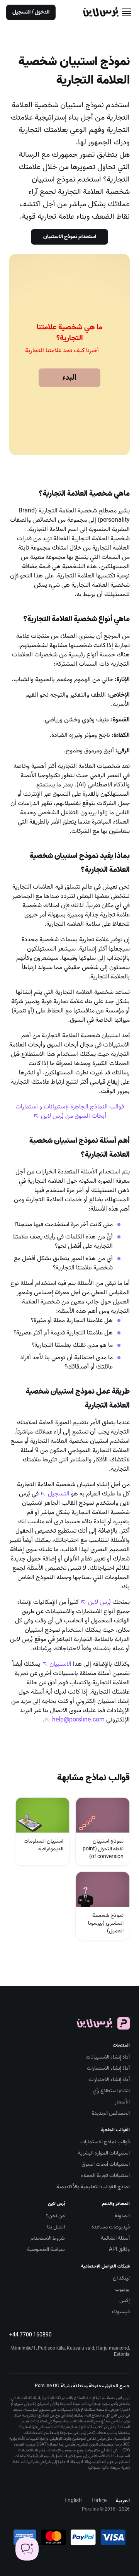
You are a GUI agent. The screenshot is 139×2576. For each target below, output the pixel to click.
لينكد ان (121, 2278)
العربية (123, 2501)
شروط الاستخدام (48, 2238)
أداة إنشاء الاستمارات (108, 2068)
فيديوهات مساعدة (111, 2227)
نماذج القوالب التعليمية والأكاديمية (93, 2187)
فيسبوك (121, 2312)
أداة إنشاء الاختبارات (109, 2080)
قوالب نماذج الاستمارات (105, 2142)
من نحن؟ (55, 2216)
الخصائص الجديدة (111, 2113)
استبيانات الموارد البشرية (104, 2153)
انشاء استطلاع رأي (111, 2091)
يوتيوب (122, 2289)
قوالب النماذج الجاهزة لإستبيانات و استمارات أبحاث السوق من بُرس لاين (70, 1112)
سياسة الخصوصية (46, 2250)
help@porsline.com (78, 1720)
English (73, 2501)
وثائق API (119, 2250)
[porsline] (101, 12)
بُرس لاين (99, 1602)
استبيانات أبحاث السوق (106, 2164)
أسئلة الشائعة (115, 2238)
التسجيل (59, 1494)
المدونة (122, 2216)
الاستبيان (60, 1664)
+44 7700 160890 (31, 2335)
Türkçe (99, 2501)
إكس (125, 2301)
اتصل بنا (56, 2227)
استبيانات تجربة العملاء (105, 2176)
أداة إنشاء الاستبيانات (108, 2057)
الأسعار (122, 2102)
